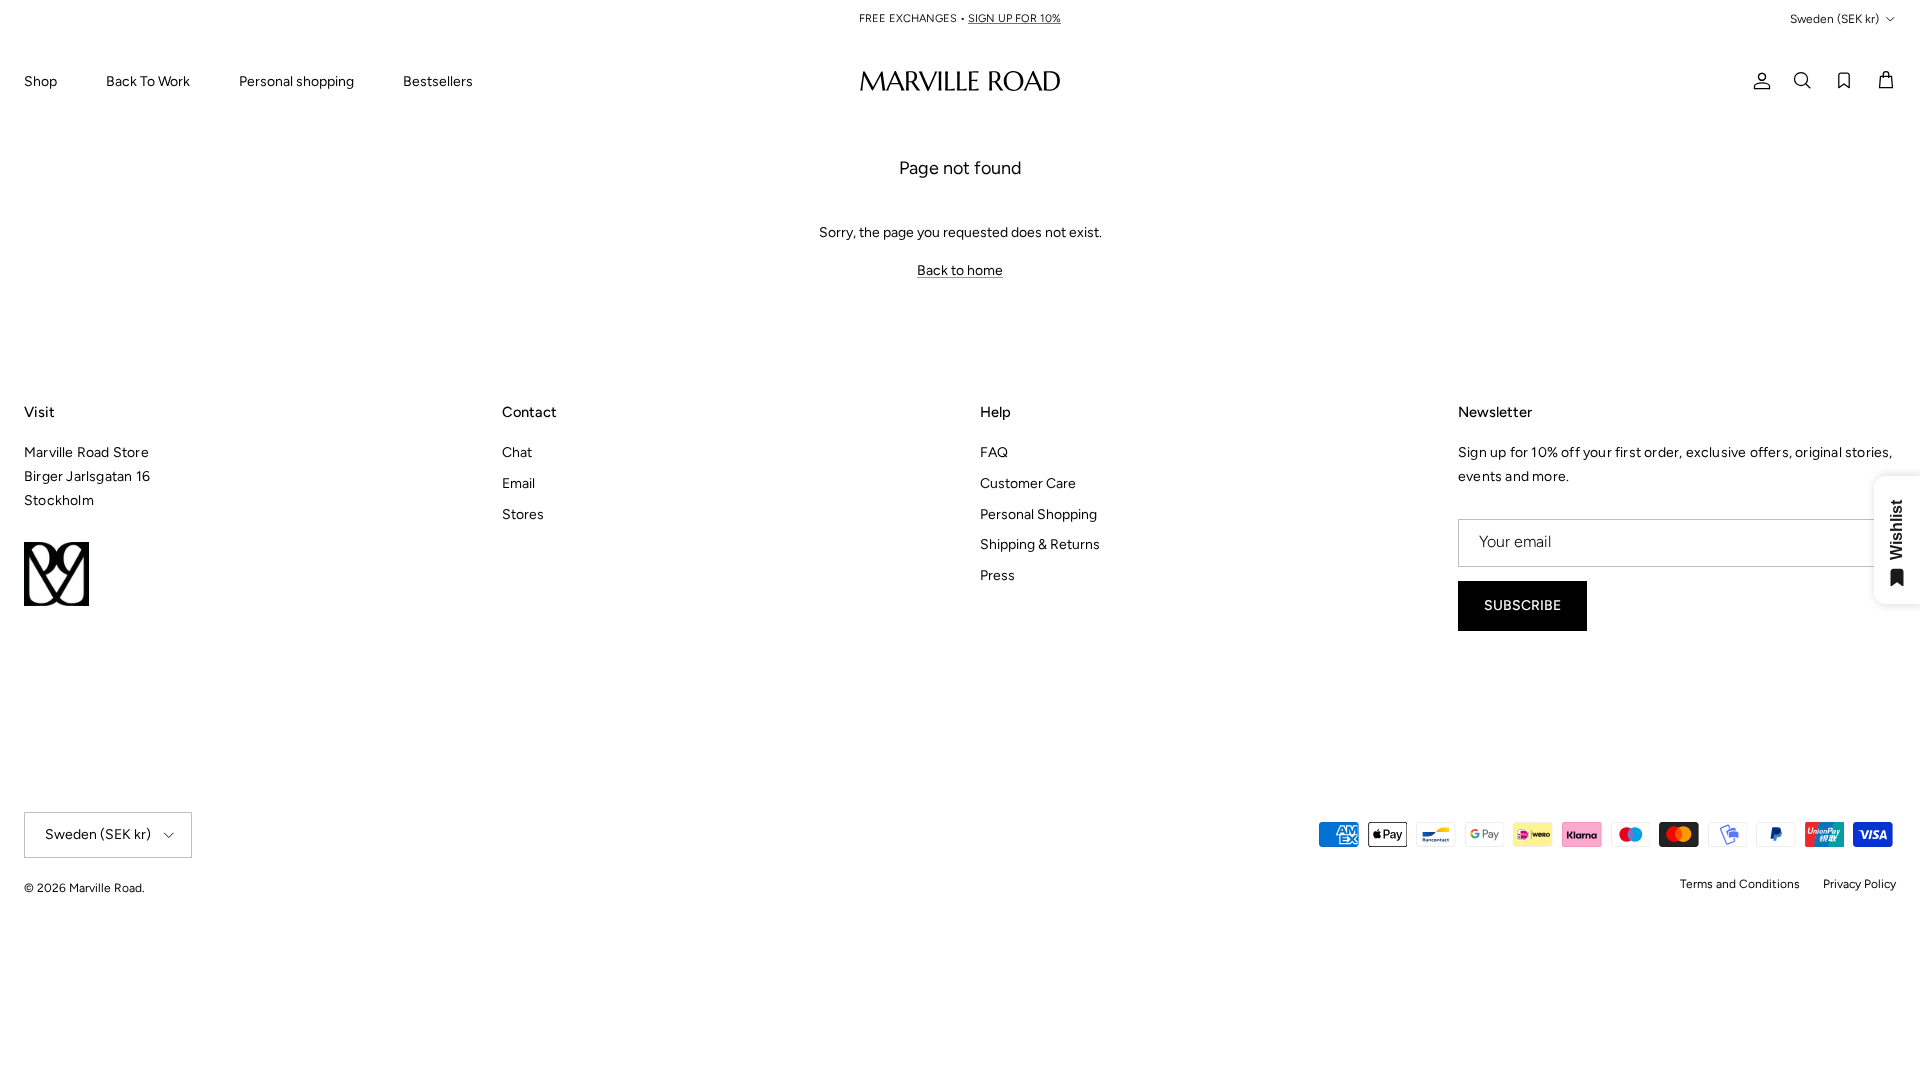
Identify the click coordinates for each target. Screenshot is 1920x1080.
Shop (40, 81)
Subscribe (1522, 605)
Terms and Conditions (1740, 884)
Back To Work (148, 81)
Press (997, 575)
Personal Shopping (1038, 514)
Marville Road (105, 888)
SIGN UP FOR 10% (1014, 18)
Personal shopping (296, 81)
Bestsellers (438, 81)
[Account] (1758, 80)
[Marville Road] (960, 80)
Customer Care (1028, 483)
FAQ (994, 452)
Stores (523, 514)
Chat (517, 452)
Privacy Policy (1859, 884)
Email (518, 483)
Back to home (960, 270)
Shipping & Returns (1040, 544)
